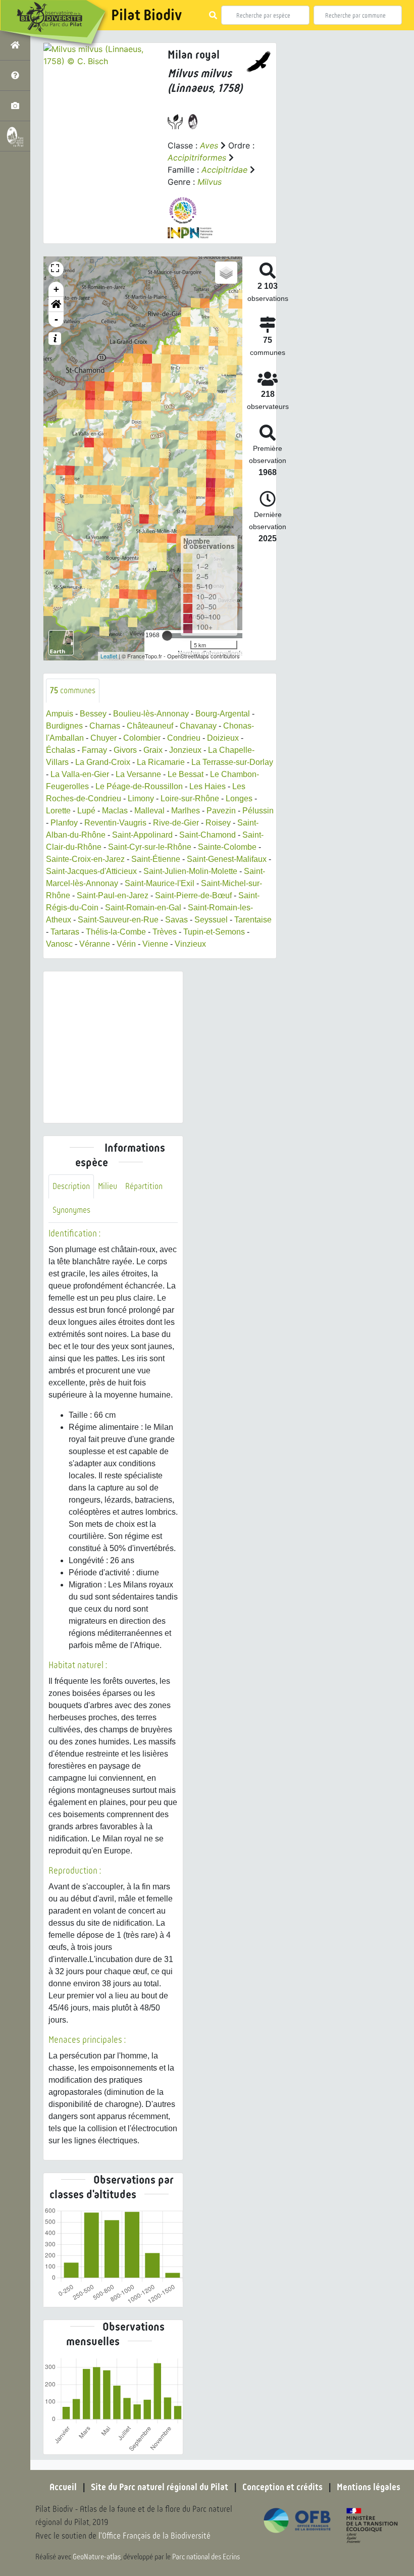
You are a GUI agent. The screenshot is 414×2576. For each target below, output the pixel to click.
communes (73, 690)
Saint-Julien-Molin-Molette (190, 871)
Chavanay (198, 726)
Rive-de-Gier (176, 823)
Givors (125, 750)
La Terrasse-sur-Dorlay (232, 762)
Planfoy (64, 823)
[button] (56, 304)
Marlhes (186, 811)
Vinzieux (190, 944)
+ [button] (56, 289)
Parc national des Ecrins (206, 2557)
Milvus (210, 182)
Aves (209, 145)
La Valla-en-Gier (80, 774)
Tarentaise (253, 920)
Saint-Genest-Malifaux (227, 859)
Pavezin (221, 811)
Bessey (93, 714)
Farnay (94, 750)
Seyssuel (211, 920)
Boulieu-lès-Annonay (151, 714)
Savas (176, 920)
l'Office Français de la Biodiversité (154, 2536)
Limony (141, 798)
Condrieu (184, 738)
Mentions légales (369, 2487)
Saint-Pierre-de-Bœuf (193, 895)
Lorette (58, 811)
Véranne (95, 944)
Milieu (108, 1186)
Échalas (61, 750)
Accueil (63, 2487)
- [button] (56, 319)
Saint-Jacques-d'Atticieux (91, 871)
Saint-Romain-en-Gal (143, 908)
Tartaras (65, 932)
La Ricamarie (161, 762)
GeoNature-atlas (97, 2557)
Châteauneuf (150, 726)
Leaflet (109, 656)
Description (71, 1186)
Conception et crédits (282, 2487)
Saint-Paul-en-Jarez (113, 895)
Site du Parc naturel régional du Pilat (160, 2487)
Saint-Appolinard (142, 835)
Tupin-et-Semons (214, 932)
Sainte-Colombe (227, 847)
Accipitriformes (197, 158)
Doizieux (223, 738)
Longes (239, 798)
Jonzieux (185, 750)
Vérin (126, 944)
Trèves (165, 932)
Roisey (218, 823)
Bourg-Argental (223, 714)
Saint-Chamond (208, 835)
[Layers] (226, 273)
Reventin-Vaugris (115, 823)
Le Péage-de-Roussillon (139, 786)
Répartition (144, 1186)
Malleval (149, 811)
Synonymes (71, 1210)
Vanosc (59, 944)
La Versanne (138, 774)
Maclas (115, 811)
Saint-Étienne (156, 859)
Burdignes (64, 726)
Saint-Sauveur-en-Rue (118, 920)
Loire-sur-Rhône (190, 798)
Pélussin (258, 811)
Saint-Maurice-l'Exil (160, 883)
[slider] (167, 636)
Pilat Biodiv (146, 15)
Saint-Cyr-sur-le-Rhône (150, 847)
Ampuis (60, 714)
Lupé (86, 811)
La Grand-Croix (103, 762)
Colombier (142, 738)
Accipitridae (224, 170)
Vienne (155, 944)
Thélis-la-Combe (116, 932)
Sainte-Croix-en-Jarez (85, 859)
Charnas (105, 726)
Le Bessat (186, 774)
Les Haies (208, 786)
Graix (153, 750)
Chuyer (103, 738)
